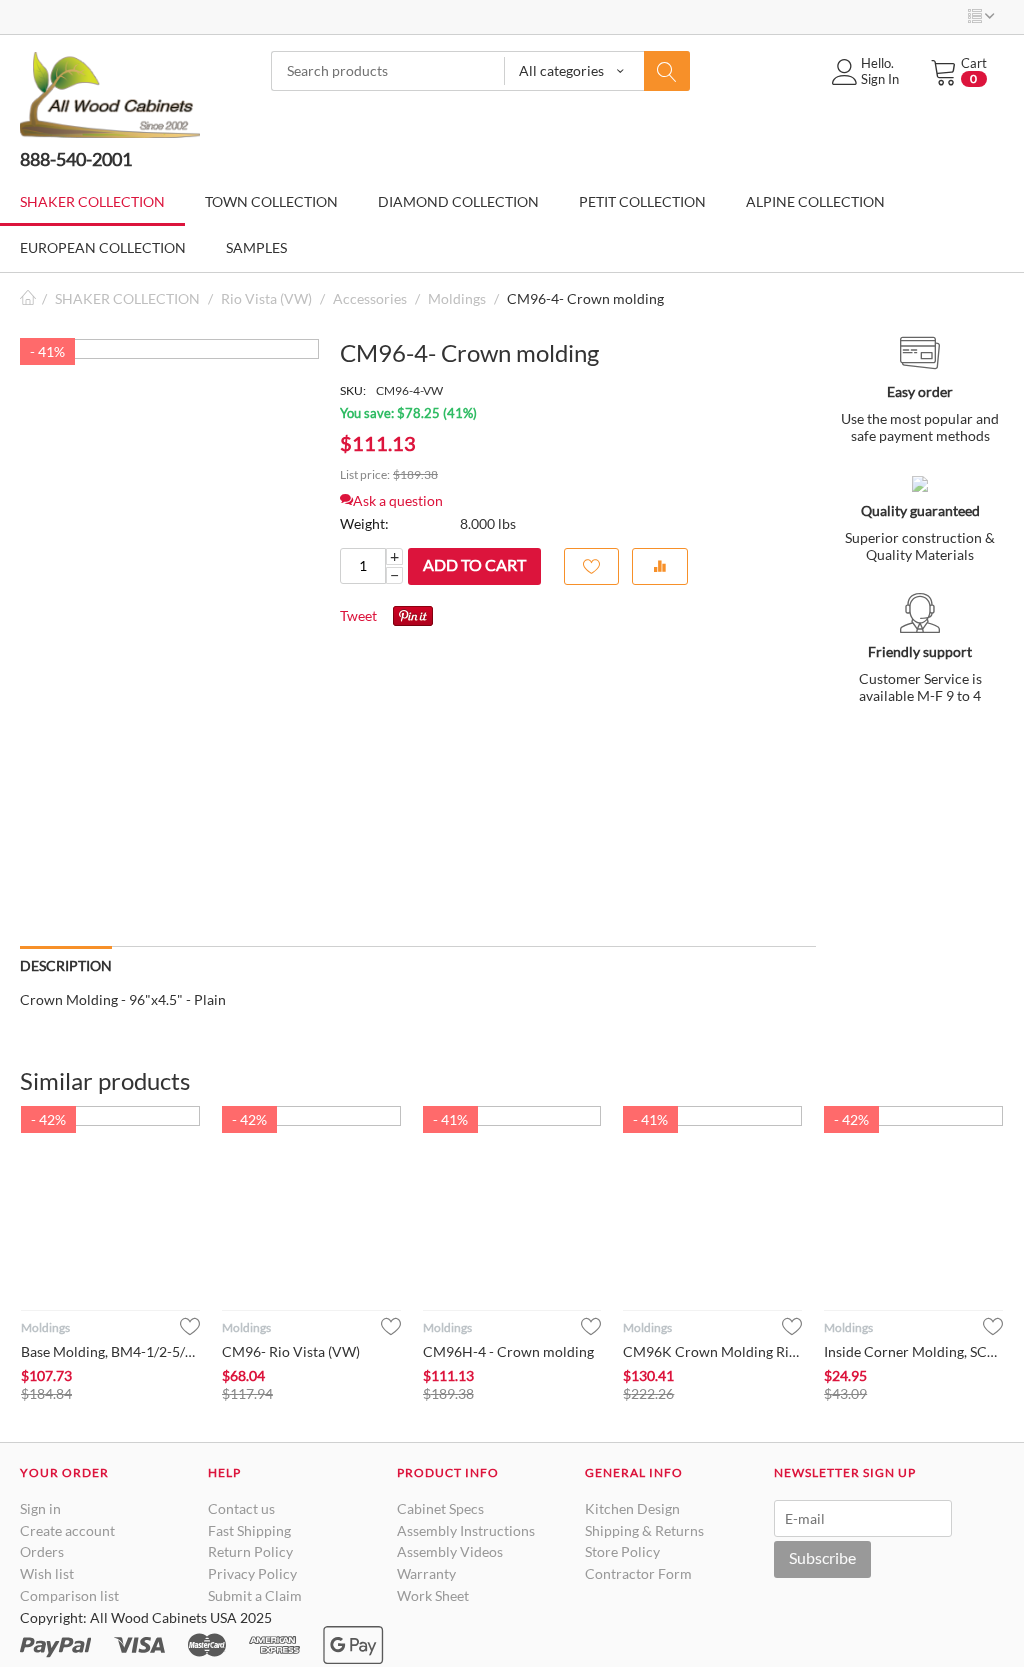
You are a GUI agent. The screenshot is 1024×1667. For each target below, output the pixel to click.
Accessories (370, 298)
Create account (67, 1530)
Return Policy (250, 1551)
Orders (42, 1551)
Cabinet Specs (440, 1508)
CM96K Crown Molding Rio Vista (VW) (712, 1351)
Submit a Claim (255, 1595)
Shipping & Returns (644, 1530)
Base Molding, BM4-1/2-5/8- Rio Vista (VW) (110, 1351)
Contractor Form (638, 1573)
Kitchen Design (632, 1508)
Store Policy (622, 1551)
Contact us (241, 1508)
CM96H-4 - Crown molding (508, 1351)
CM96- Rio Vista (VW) (291, 1351)
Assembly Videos (450, 1551)
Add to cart (474, 564)
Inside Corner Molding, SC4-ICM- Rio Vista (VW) (913, 1351)
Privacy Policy (252, 1573)
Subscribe (822, 1557)
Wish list (47, 1573)
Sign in (40, 1508)
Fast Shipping (249, 1530)
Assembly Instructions (466, 1530)
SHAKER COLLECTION (127, 298)
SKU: (353, 390)
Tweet (358, 615)
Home (28, 298)
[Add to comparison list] (660, 566)
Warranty (426, 1573)
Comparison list (69, 1595)
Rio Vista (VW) (266, 298)
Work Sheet (433, 1595)
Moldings (457, 298)
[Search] (667, 71)
